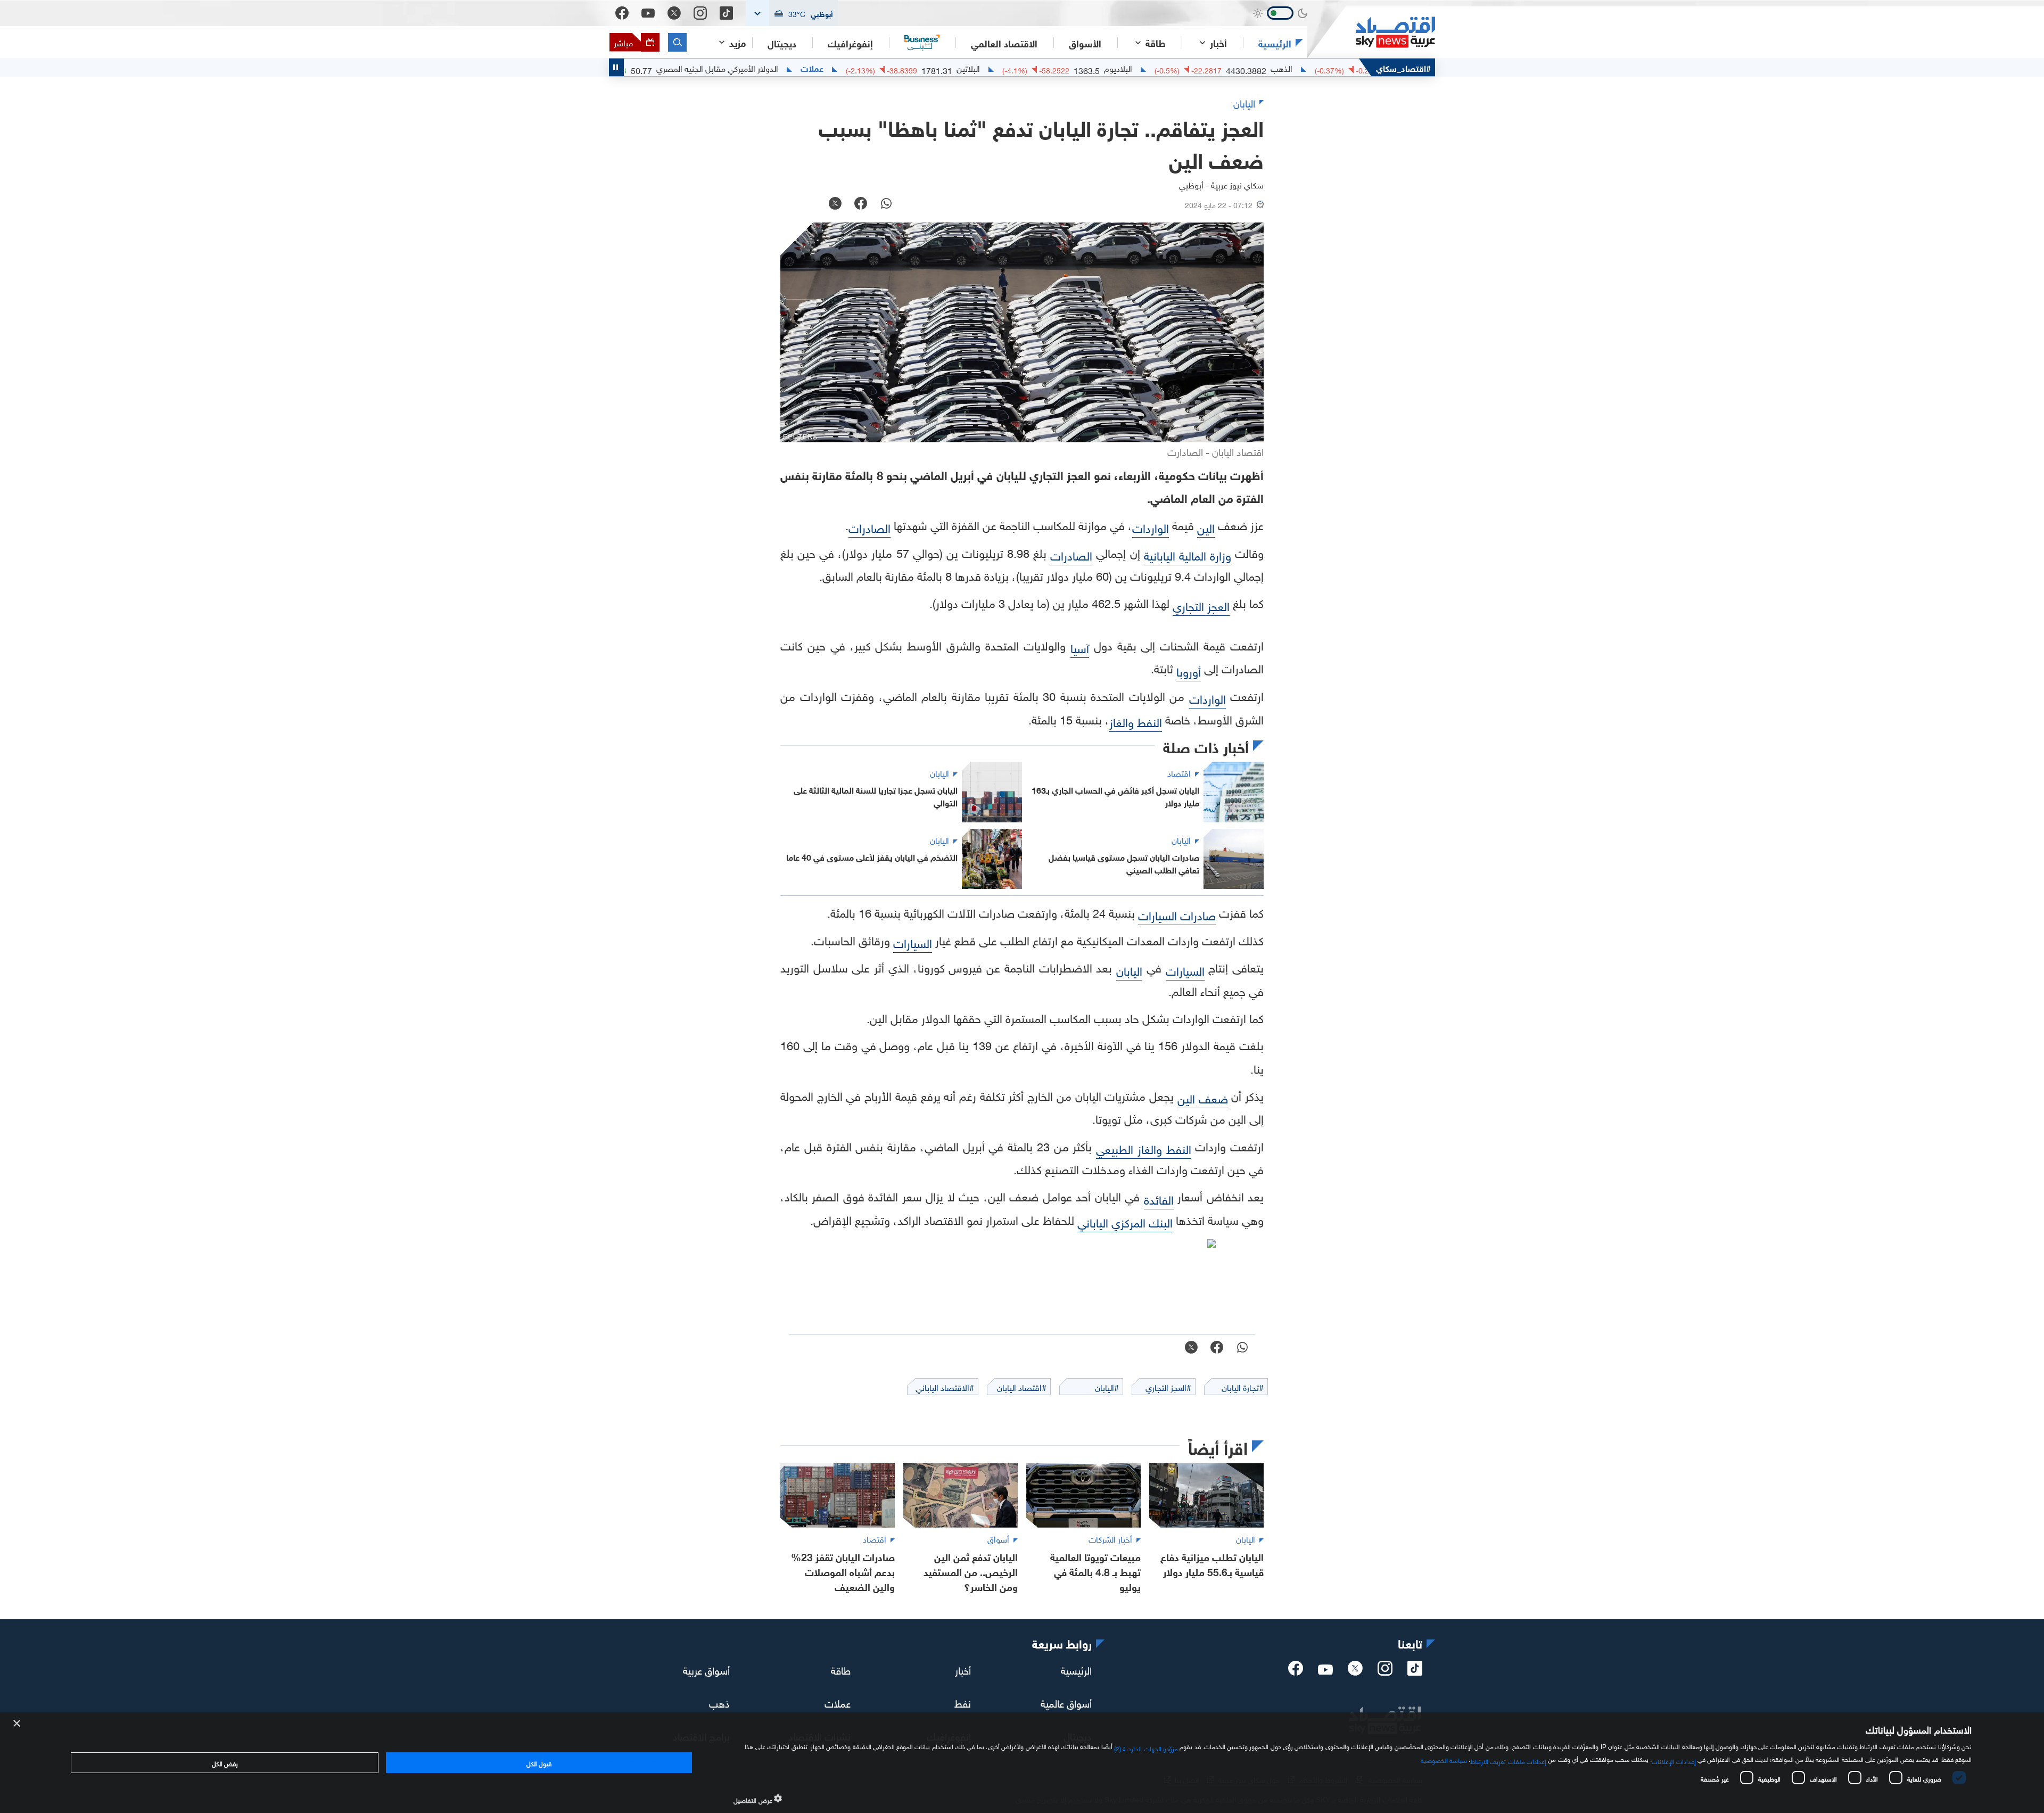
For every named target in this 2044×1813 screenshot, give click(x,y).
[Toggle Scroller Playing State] (616, 67)
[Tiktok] (726, 13)
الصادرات (869, 527)
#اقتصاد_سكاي (1403, 67)
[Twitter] (674, 13)
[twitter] (1355, 1671)
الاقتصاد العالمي (1004, 43)
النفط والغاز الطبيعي (1144, 1148)
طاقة (841, 1669)
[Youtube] (648, 13)
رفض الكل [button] (225, 1762)
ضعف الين (1203, 1097)
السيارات (913, 942)
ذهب (719, 1702)
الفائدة (1159, 1198)
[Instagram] (700, 13)
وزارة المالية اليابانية (1188, 554)
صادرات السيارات (1177, 914)
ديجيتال (782, 43)
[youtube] (1325, 1670)
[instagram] (1385, 1671)
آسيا (1080, 647)
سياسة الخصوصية (1444, 1759)
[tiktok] (1415, 1671)
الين (1206, 527)
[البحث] (677, 42)
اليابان (1129, 970)
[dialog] (1022, 1763)
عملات (908, 68)
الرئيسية (1275, 43)
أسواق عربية (706, 1669)
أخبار (963, 1669)
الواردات (1151, 527)
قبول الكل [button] (539, 1762)
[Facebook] (622, 13)
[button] (792, 13)
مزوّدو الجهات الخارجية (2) (1146, 1748)
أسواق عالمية (1066, 1702)
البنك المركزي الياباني (1125, 1221)
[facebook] (1296, 1671)
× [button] (17, 1724)
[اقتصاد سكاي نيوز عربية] (1371, 32)
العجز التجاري (1201, 605)
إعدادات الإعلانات (1674, 1760)
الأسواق (1085, 43)
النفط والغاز (1136, 721)
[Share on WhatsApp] (886, 204)
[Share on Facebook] (861, 204)
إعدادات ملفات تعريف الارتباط (1508, 1760)
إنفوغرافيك (850, 43)
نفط (963, 1702)
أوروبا (1189, 670)
